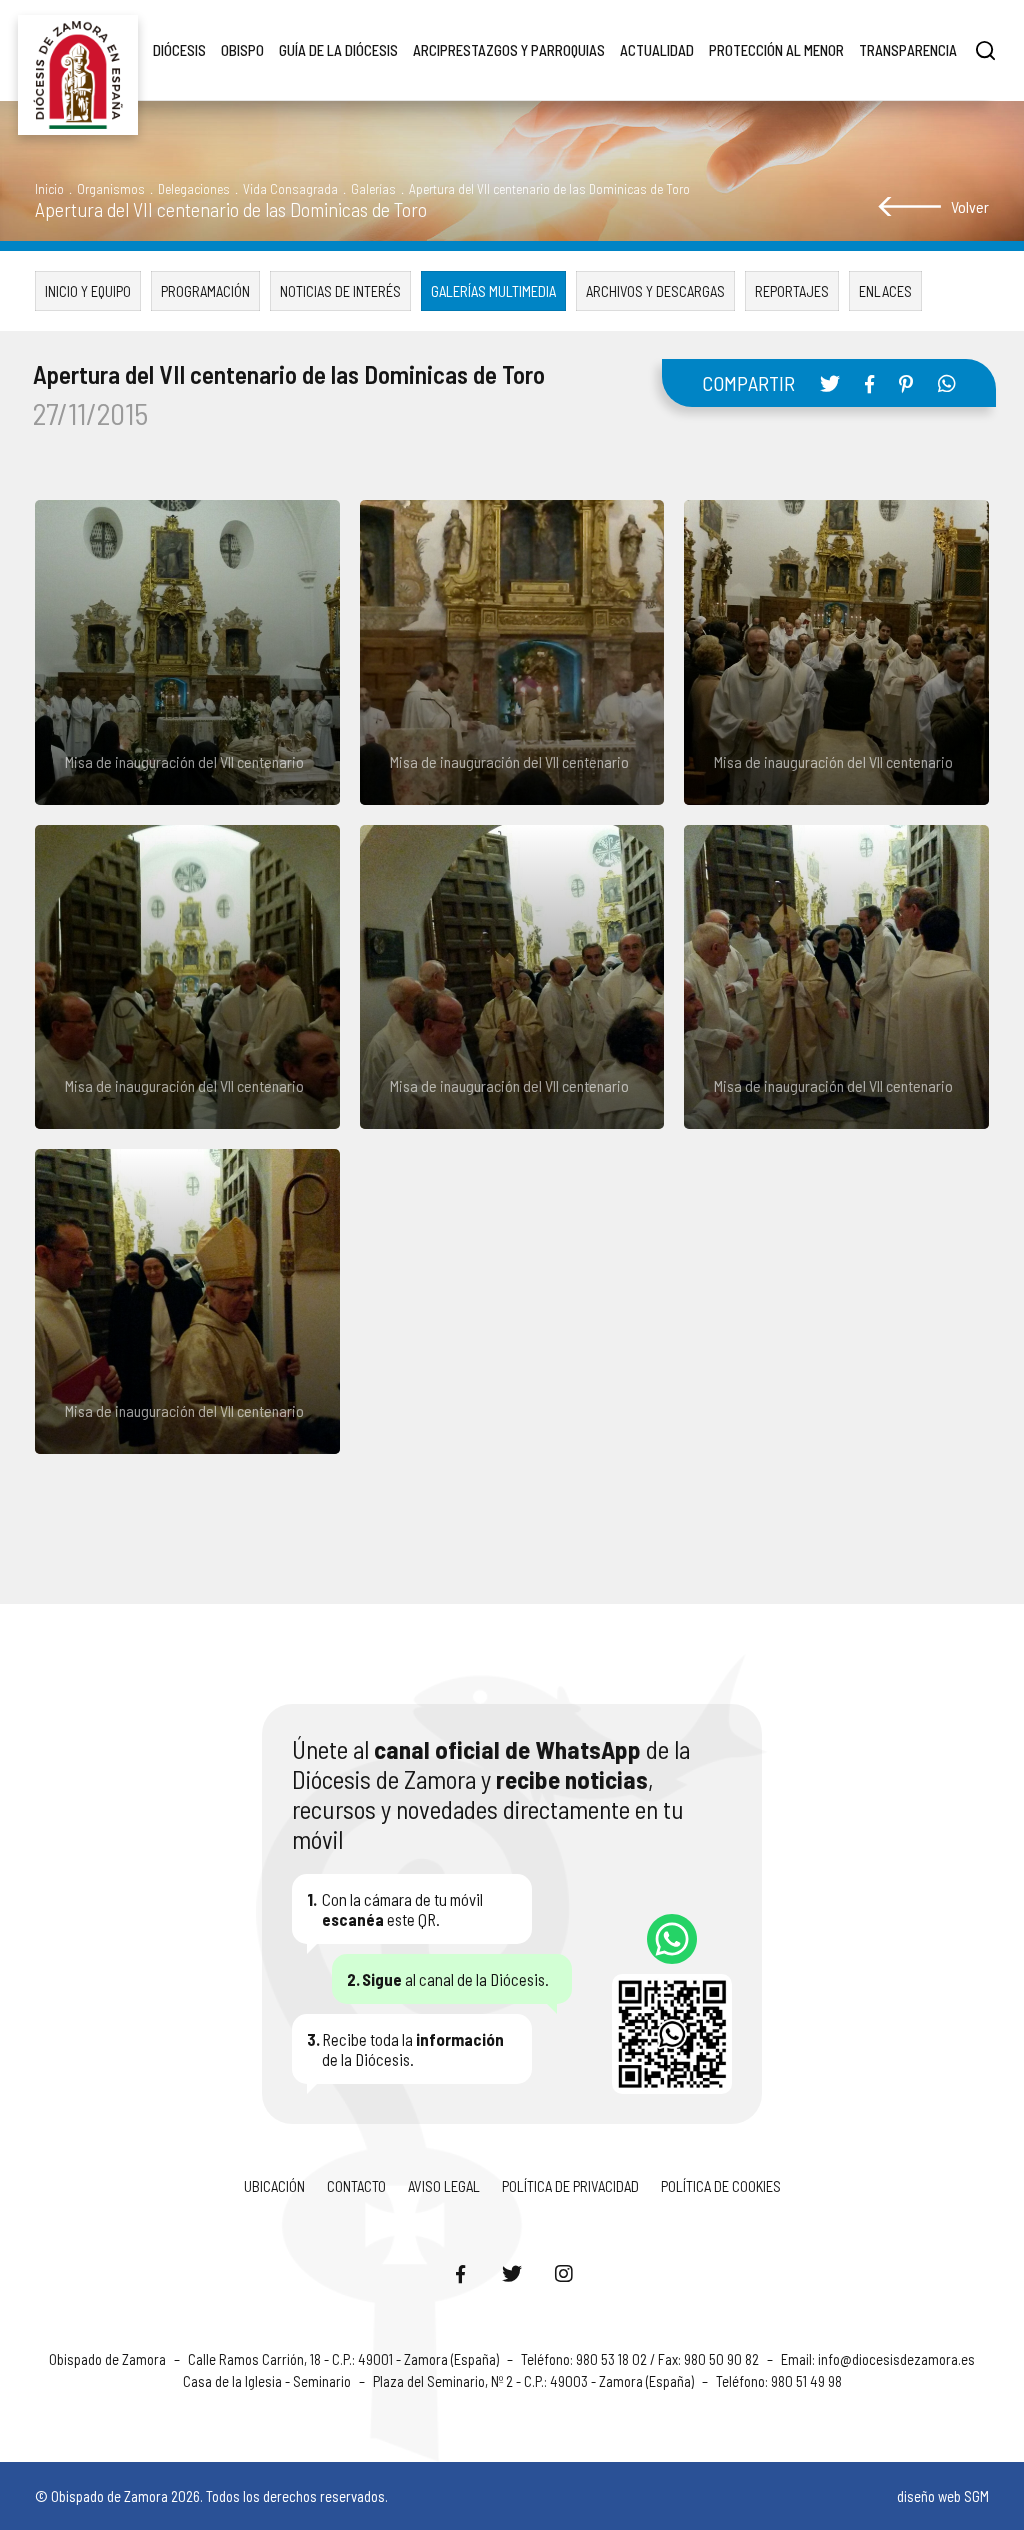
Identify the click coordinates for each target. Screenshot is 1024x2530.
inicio (49, 188)
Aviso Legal (444, 2186)
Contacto (356, 2186)
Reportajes (792, 291)
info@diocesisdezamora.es (896, 2359)
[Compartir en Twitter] (830, 383)
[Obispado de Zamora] (78, 50)
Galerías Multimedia (493, 291)
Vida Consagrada (290, 188)
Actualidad (657, 50)
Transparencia (908, 50)
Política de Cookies (721, 2186)
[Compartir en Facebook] (869, 384)
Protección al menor (776, 50)
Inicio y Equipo (88, 291)
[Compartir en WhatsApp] (947, 383)
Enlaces (885, 291)
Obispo (242, 50)
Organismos (111, 188)
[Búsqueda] (986, 50)
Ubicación (274, 2186)
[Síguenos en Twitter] (512, 2273)
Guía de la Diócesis (338, 50)
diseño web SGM (943, 2496)
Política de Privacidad (570, 2186)
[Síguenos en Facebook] (460, 2273)
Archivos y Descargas (655, 291)
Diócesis (179, 50)
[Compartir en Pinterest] (906, 384)
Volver (970, 206)
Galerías (373, 188)
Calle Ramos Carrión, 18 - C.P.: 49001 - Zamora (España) (345, 2359)
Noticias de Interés (340, 291)
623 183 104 (672, 1939)
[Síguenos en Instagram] (564, 2273)
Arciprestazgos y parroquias (509, 50)
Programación (205, 291)
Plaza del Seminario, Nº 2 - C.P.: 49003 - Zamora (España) (535, 2381)
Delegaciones (194, 188)
